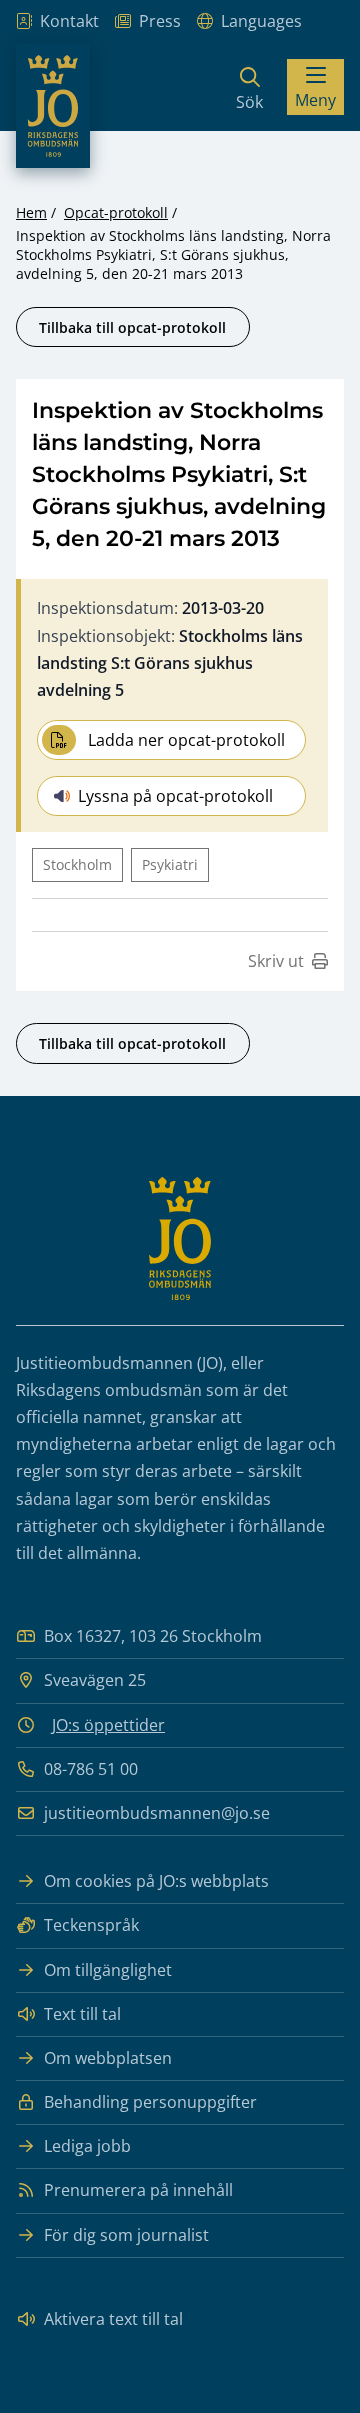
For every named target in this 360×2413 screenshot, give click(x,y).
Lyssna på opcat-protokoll (175, 796)
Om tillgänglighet (108, 1970)
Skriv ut (276, 961)
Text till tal (82, 2014)
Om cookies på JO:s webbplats (156, 1881)
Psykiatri (170, 864)
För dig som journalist (126, 2235)
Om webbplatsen (108, 2058)
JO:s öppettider (108, 1725)
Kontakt (69, 21)
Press (160, 21)
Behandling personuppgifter (150, 2102)
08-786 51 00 (91, 1769)
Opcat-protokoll (116, 212)
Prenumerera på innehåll (138, 2190)
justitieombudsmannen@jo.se (157, 1813)
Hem (31, 212)
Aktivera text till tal (113, 2319)
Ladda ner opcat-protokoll (186, 740)
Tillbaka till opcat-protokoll (132, 327)
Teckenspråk (91, 1925)
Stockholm (77, 864)
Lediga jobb (87, 2146)
